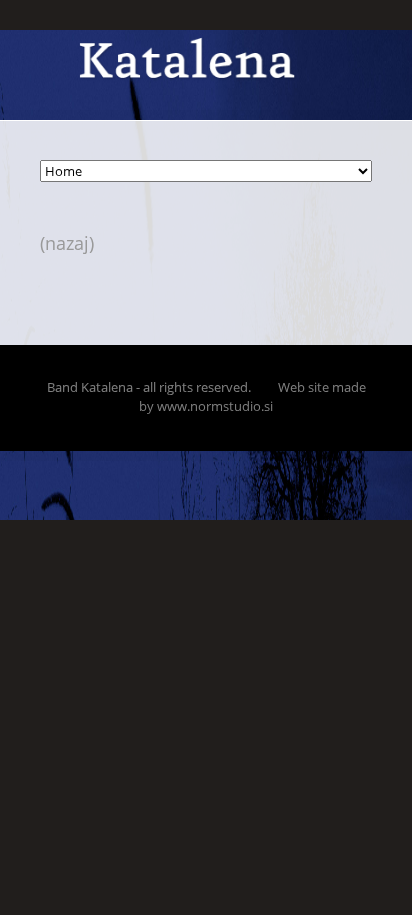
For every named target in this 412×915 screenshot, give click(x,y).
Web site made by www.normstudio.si (252, 396)
